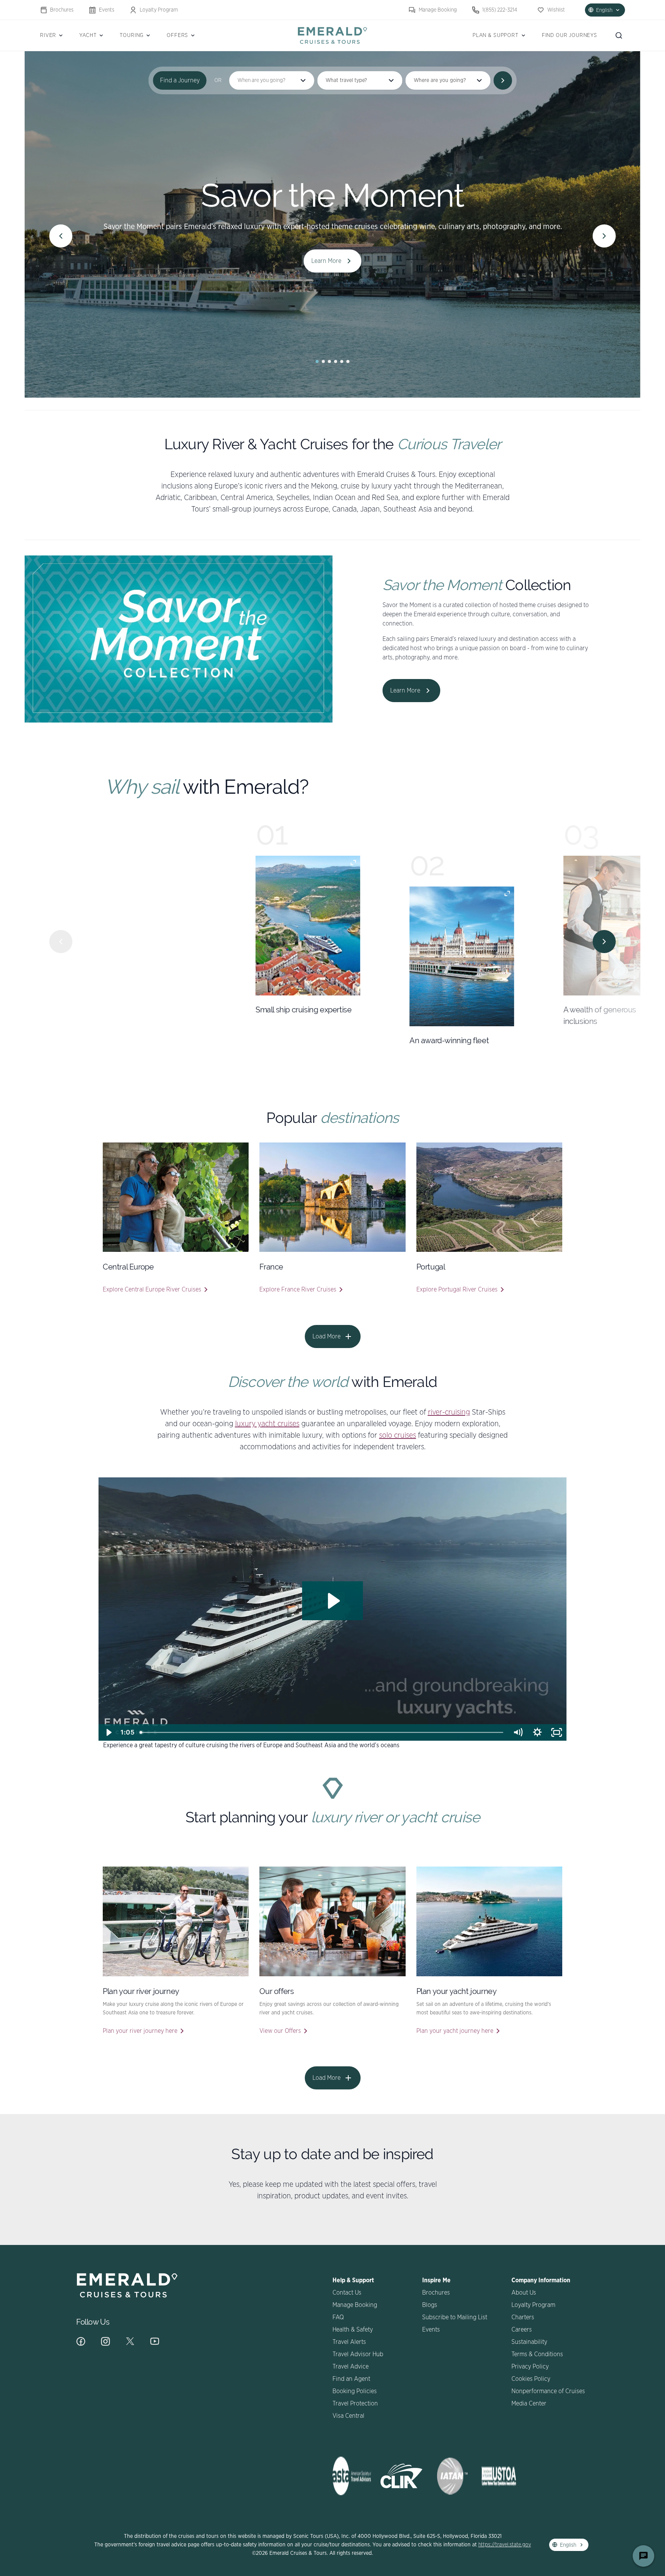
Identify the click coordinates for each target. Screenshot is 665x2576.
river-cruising (449, 1412)
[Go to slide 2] (323, 361)
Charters (523, 2317)
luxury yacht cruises (267, 1424)
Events (107, 10)
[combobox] (360, 80)
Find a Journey (180, 80)
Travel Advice (351, 2367)
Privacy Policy (530, 2367)
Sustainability (529, 2342)
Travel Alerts (349, 2342)
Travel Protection (355, 2404)
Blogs (430, 2305)
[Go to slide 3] (329, 361)
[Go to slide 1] (317, 361)
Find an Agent (351, 2379)
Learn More (326, 261)
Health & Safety (353, 2330)
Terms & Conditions (537, 2354)
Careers (522, 2330)
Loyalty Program (159, 10)
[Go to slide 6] (348, 361)
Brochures (62, 10)
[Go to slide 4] (336, 361)
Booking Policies (355, 2391)
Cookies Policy (531, 2379)
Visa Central (348, 2416)
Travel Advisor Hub (358, 2354)
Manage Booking (438, 10)
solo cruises (398, 1435)
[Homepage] (332, 35)
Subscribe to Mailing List (455, 2317)
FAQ (338, 2317)
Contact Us (347, 2293)
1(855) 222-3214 (500, 10)
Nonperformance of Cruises (548, 2391)
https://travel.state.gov (505, 2545)
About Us (524, 2293)
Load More (327, 1337)
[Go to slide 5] (342, 361)
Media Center (529, 2404)
